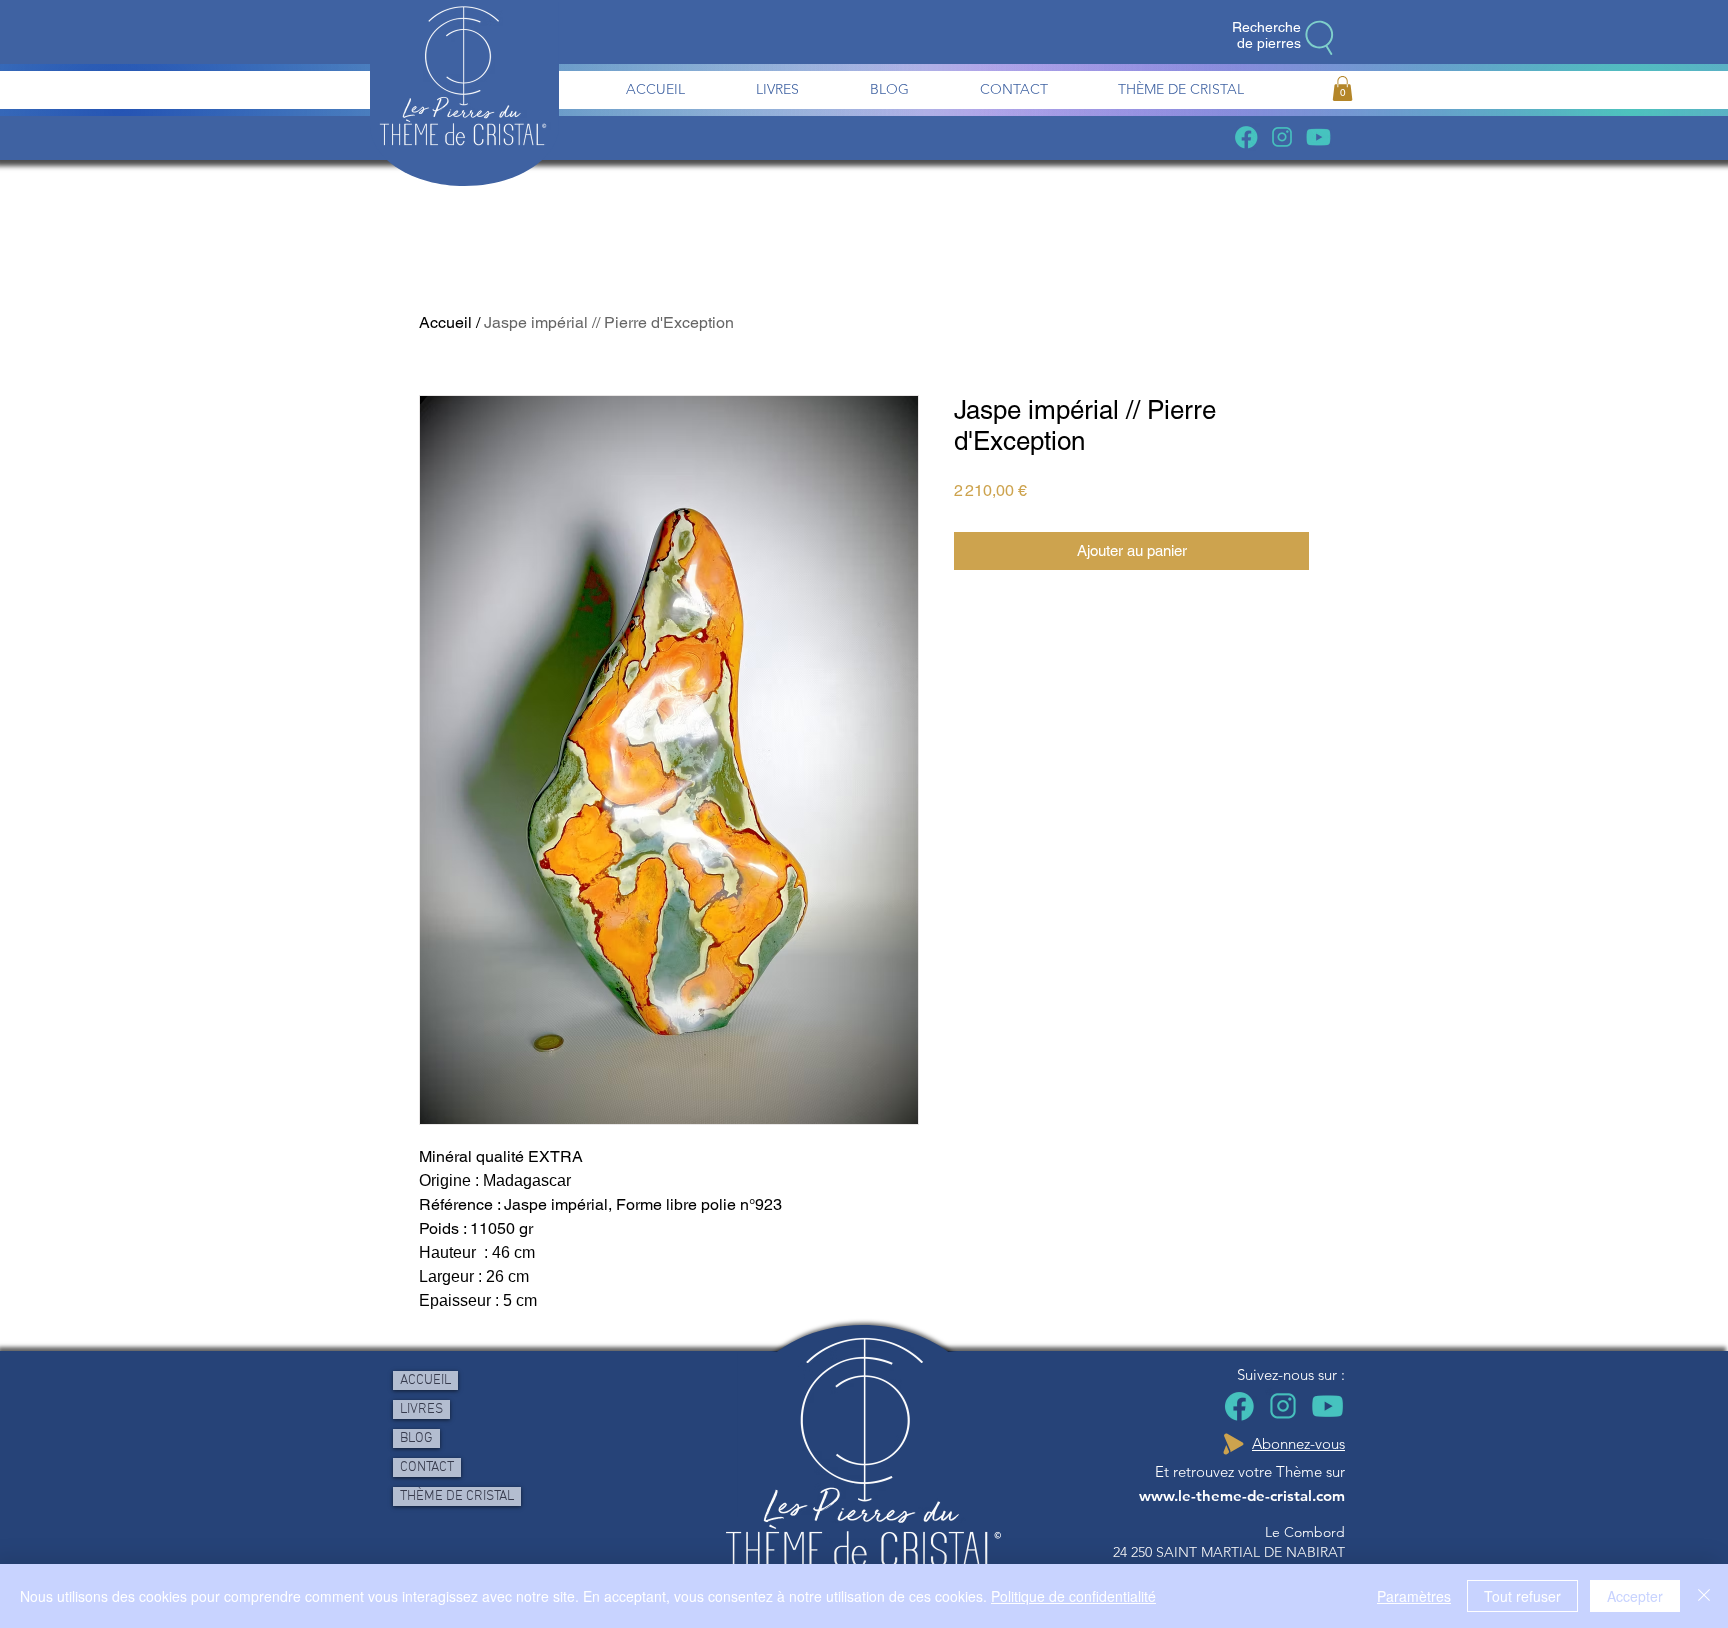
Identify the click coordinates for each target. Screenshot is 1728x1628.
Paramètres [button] (1414, 1596)
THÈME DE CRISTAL (457, 1496)
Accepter (1635, 1596)
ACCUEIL (425, 1380)
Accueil (445, 322)
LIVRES (421, 1409)
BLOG (416, 1438)
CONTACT (427, 1467)
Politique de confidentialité (1073, 1596)
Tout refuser (1522, 1596)
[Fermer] (1704, 1596)
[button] (1342, 88)
